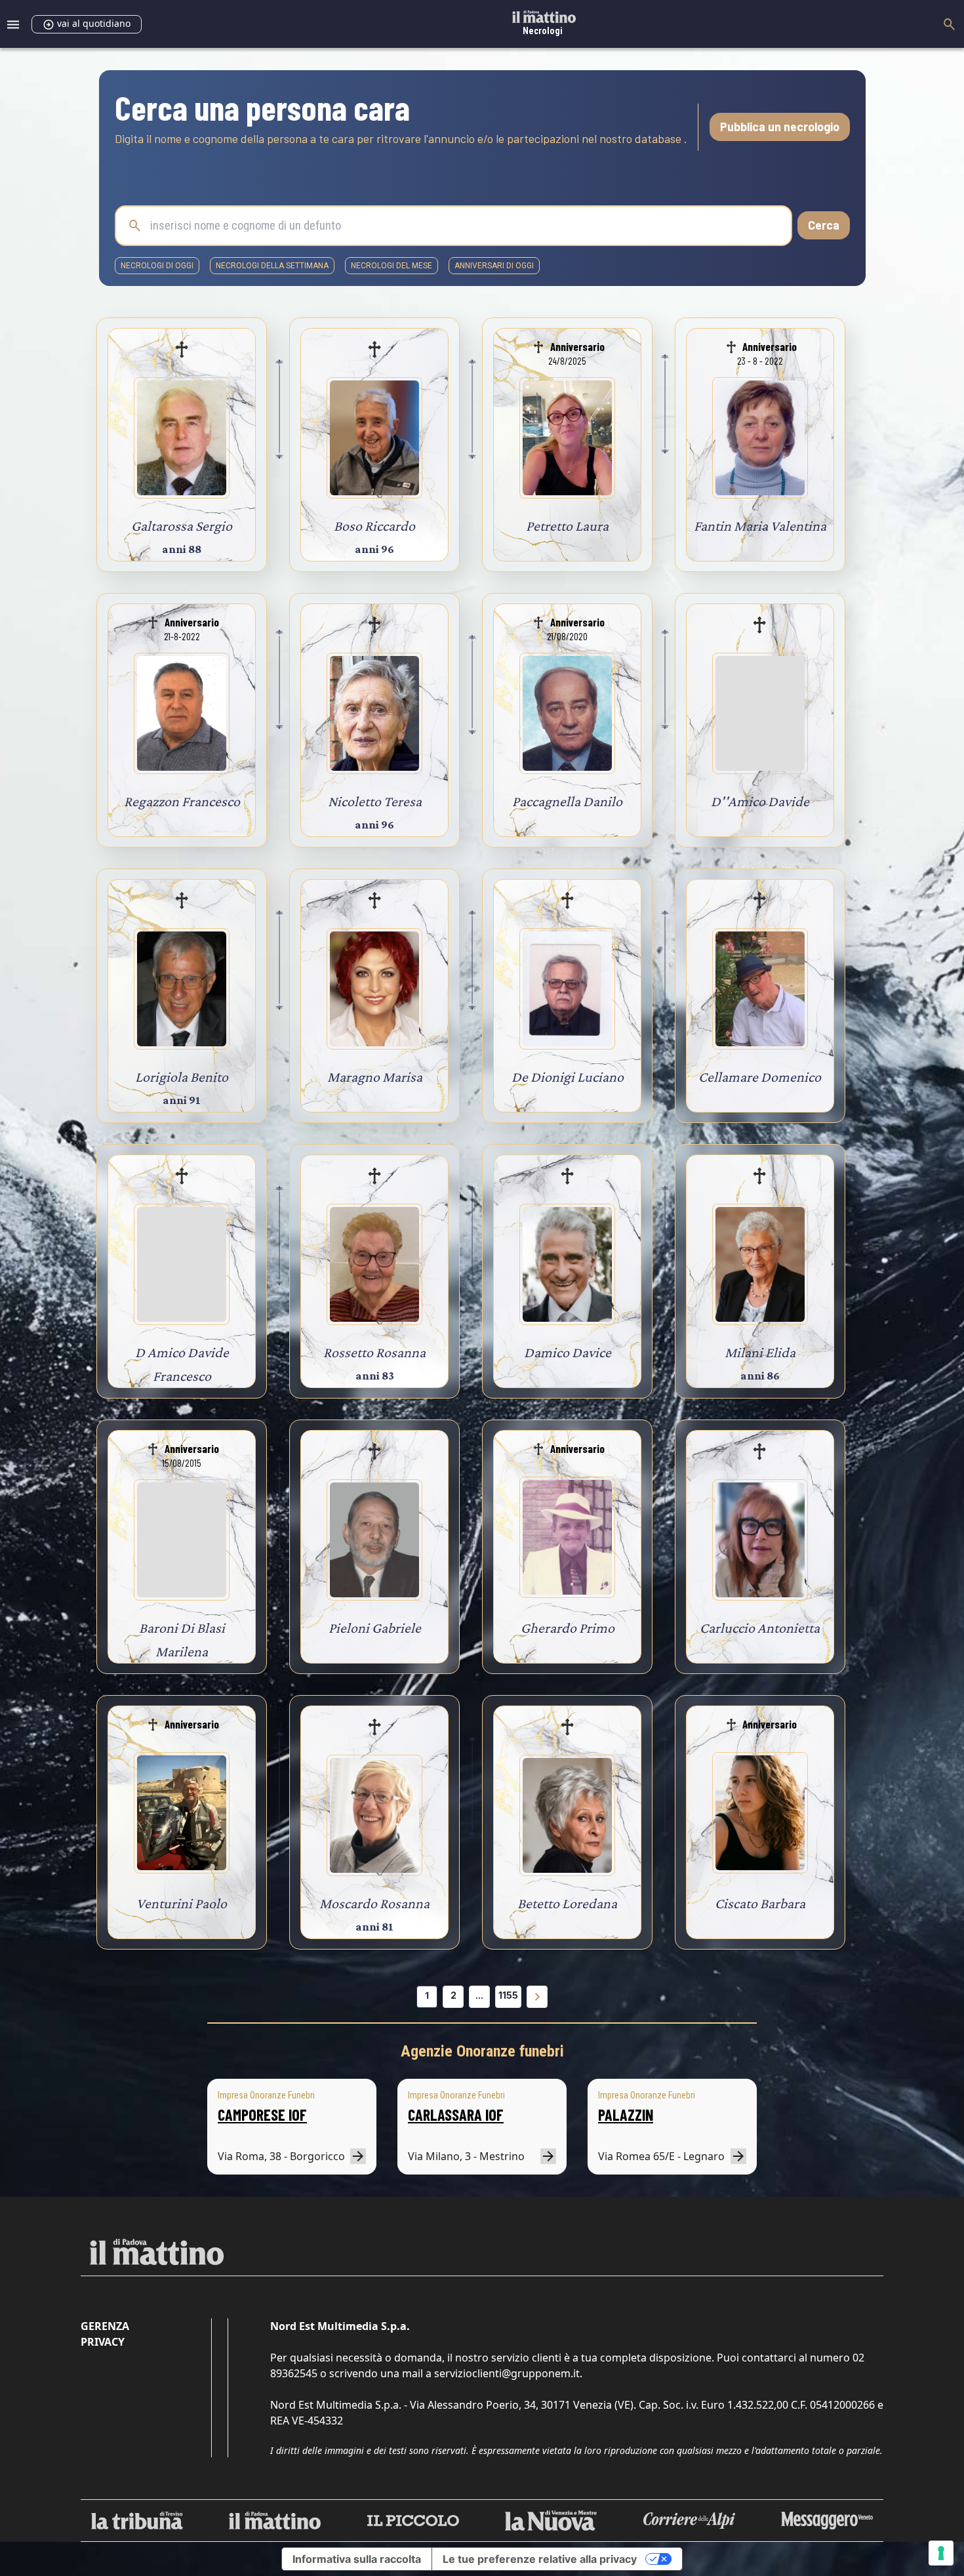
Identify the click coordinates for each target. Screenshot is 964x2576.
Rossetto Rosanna (374, 1352)
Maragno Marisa (375, 1077)
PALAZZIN (626, 2115)
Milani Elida (760, 1352)
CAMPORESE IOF (262, 2115)
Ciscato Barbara (760, 1903)
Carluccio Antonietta (760, 1628)
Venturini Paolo (182, 1903)
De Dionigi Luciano (568, 1077)
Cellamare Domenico (760, 1077)
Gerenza (105, 2326)
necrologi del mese (392, 266)
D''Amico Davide (760, 801)
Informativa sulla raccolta (357, 2559)
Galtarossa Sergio (182, 526)
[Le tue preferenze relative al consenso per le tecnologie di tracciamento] (941, 2553)
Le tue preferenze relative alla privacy (540, 2559)
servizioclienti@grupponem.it (507, 2373)
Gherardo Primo (568, 1628)
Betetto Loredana (567, 1903)
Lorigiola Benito (182, 1077)
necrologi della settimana (272, 266)
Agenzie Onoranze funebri (482, 2051)
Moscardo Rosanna (374, 1903)
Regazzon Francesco (182, 801)
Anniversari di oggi (494, 266)
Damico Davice (568, 1352)
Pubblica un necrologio (780, 127)
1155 (508, 1995)
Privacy (103, 2342)
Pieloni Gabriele (375, 1628)
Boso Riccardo (374, 526)
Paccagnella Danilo (567, 801)
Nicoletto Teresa (375, 801)
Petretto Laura (567, 526)
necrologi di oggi (157, 266)
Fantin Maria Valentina (760, 526)
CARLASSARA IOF (456, 2115)
